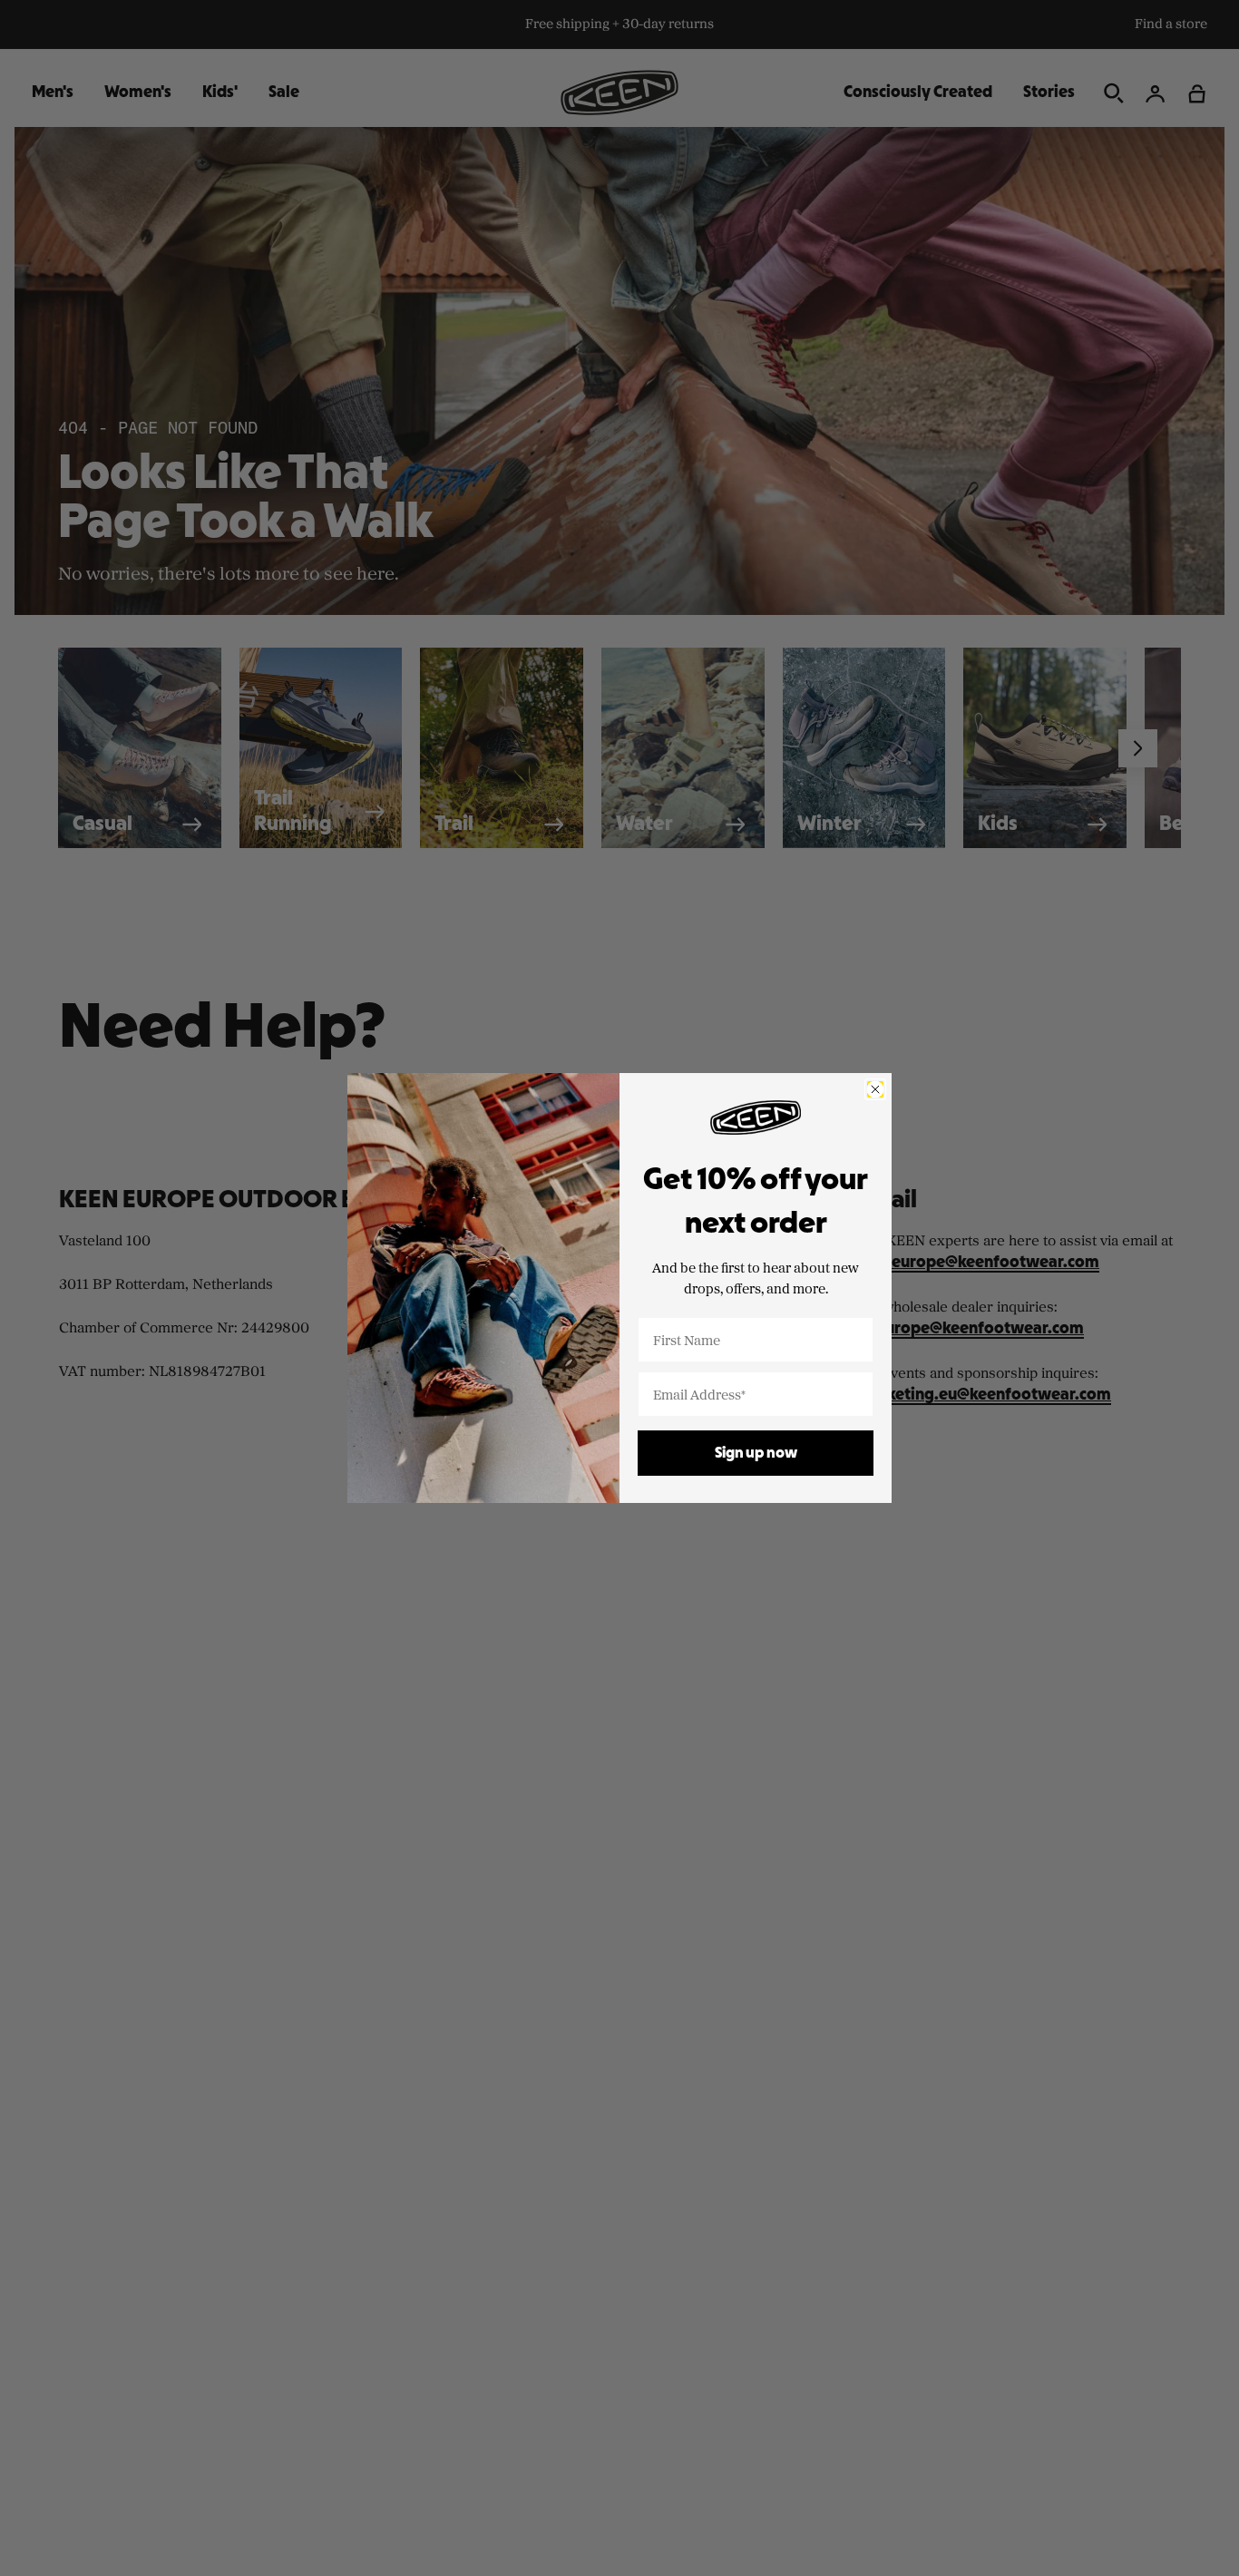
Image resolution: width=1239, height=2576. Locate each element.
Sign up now (756, 1454)
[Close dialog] (875, 1089)
